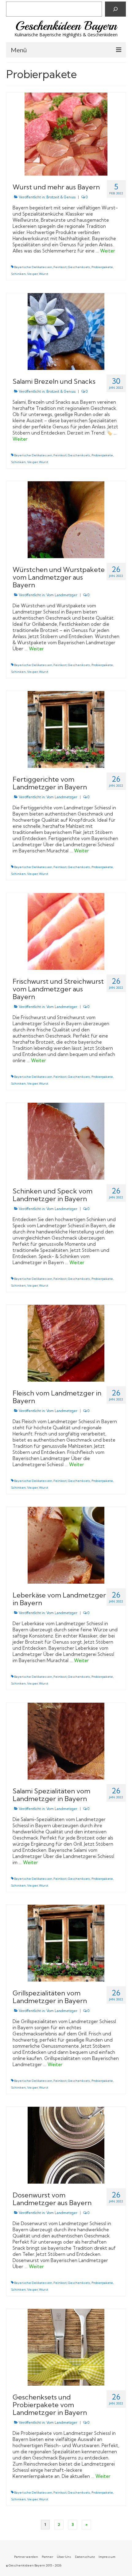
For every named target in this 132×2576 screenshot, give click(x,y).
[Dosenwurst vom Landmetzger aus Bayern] (66, 2145)
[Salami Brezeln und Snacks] (66, 331)
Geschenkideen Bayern (66, 26)
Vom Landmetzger (62, 595)
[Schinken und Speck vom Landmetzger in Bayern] (66, 1141)
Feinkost (60, 267)
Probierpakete (102, 267)
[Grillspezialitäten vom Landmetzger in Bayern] (66, 1943)
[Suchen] (115, 9)
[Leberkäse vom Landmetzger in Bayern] (66, 1545)
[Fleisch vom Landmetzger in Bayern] (66, 1343)
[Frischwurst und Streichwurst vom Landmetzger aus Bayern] (66, 931)
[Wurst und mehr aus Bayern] (66, 134)
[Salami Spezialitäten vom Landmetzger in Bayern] (66, 1741)
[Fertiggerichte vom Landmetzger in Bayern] (66, 729)
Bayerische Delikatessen (33, 267)
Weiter (108, 251)
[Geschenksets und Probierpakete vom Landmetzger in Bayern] (66, 2347)
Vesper (32, 274)
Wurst (44, 274)
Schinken (18, 274)
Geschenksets (79, 267)
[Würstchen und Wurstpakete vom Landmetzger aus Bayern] (66, 519)
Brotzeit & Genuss (61, 197)
